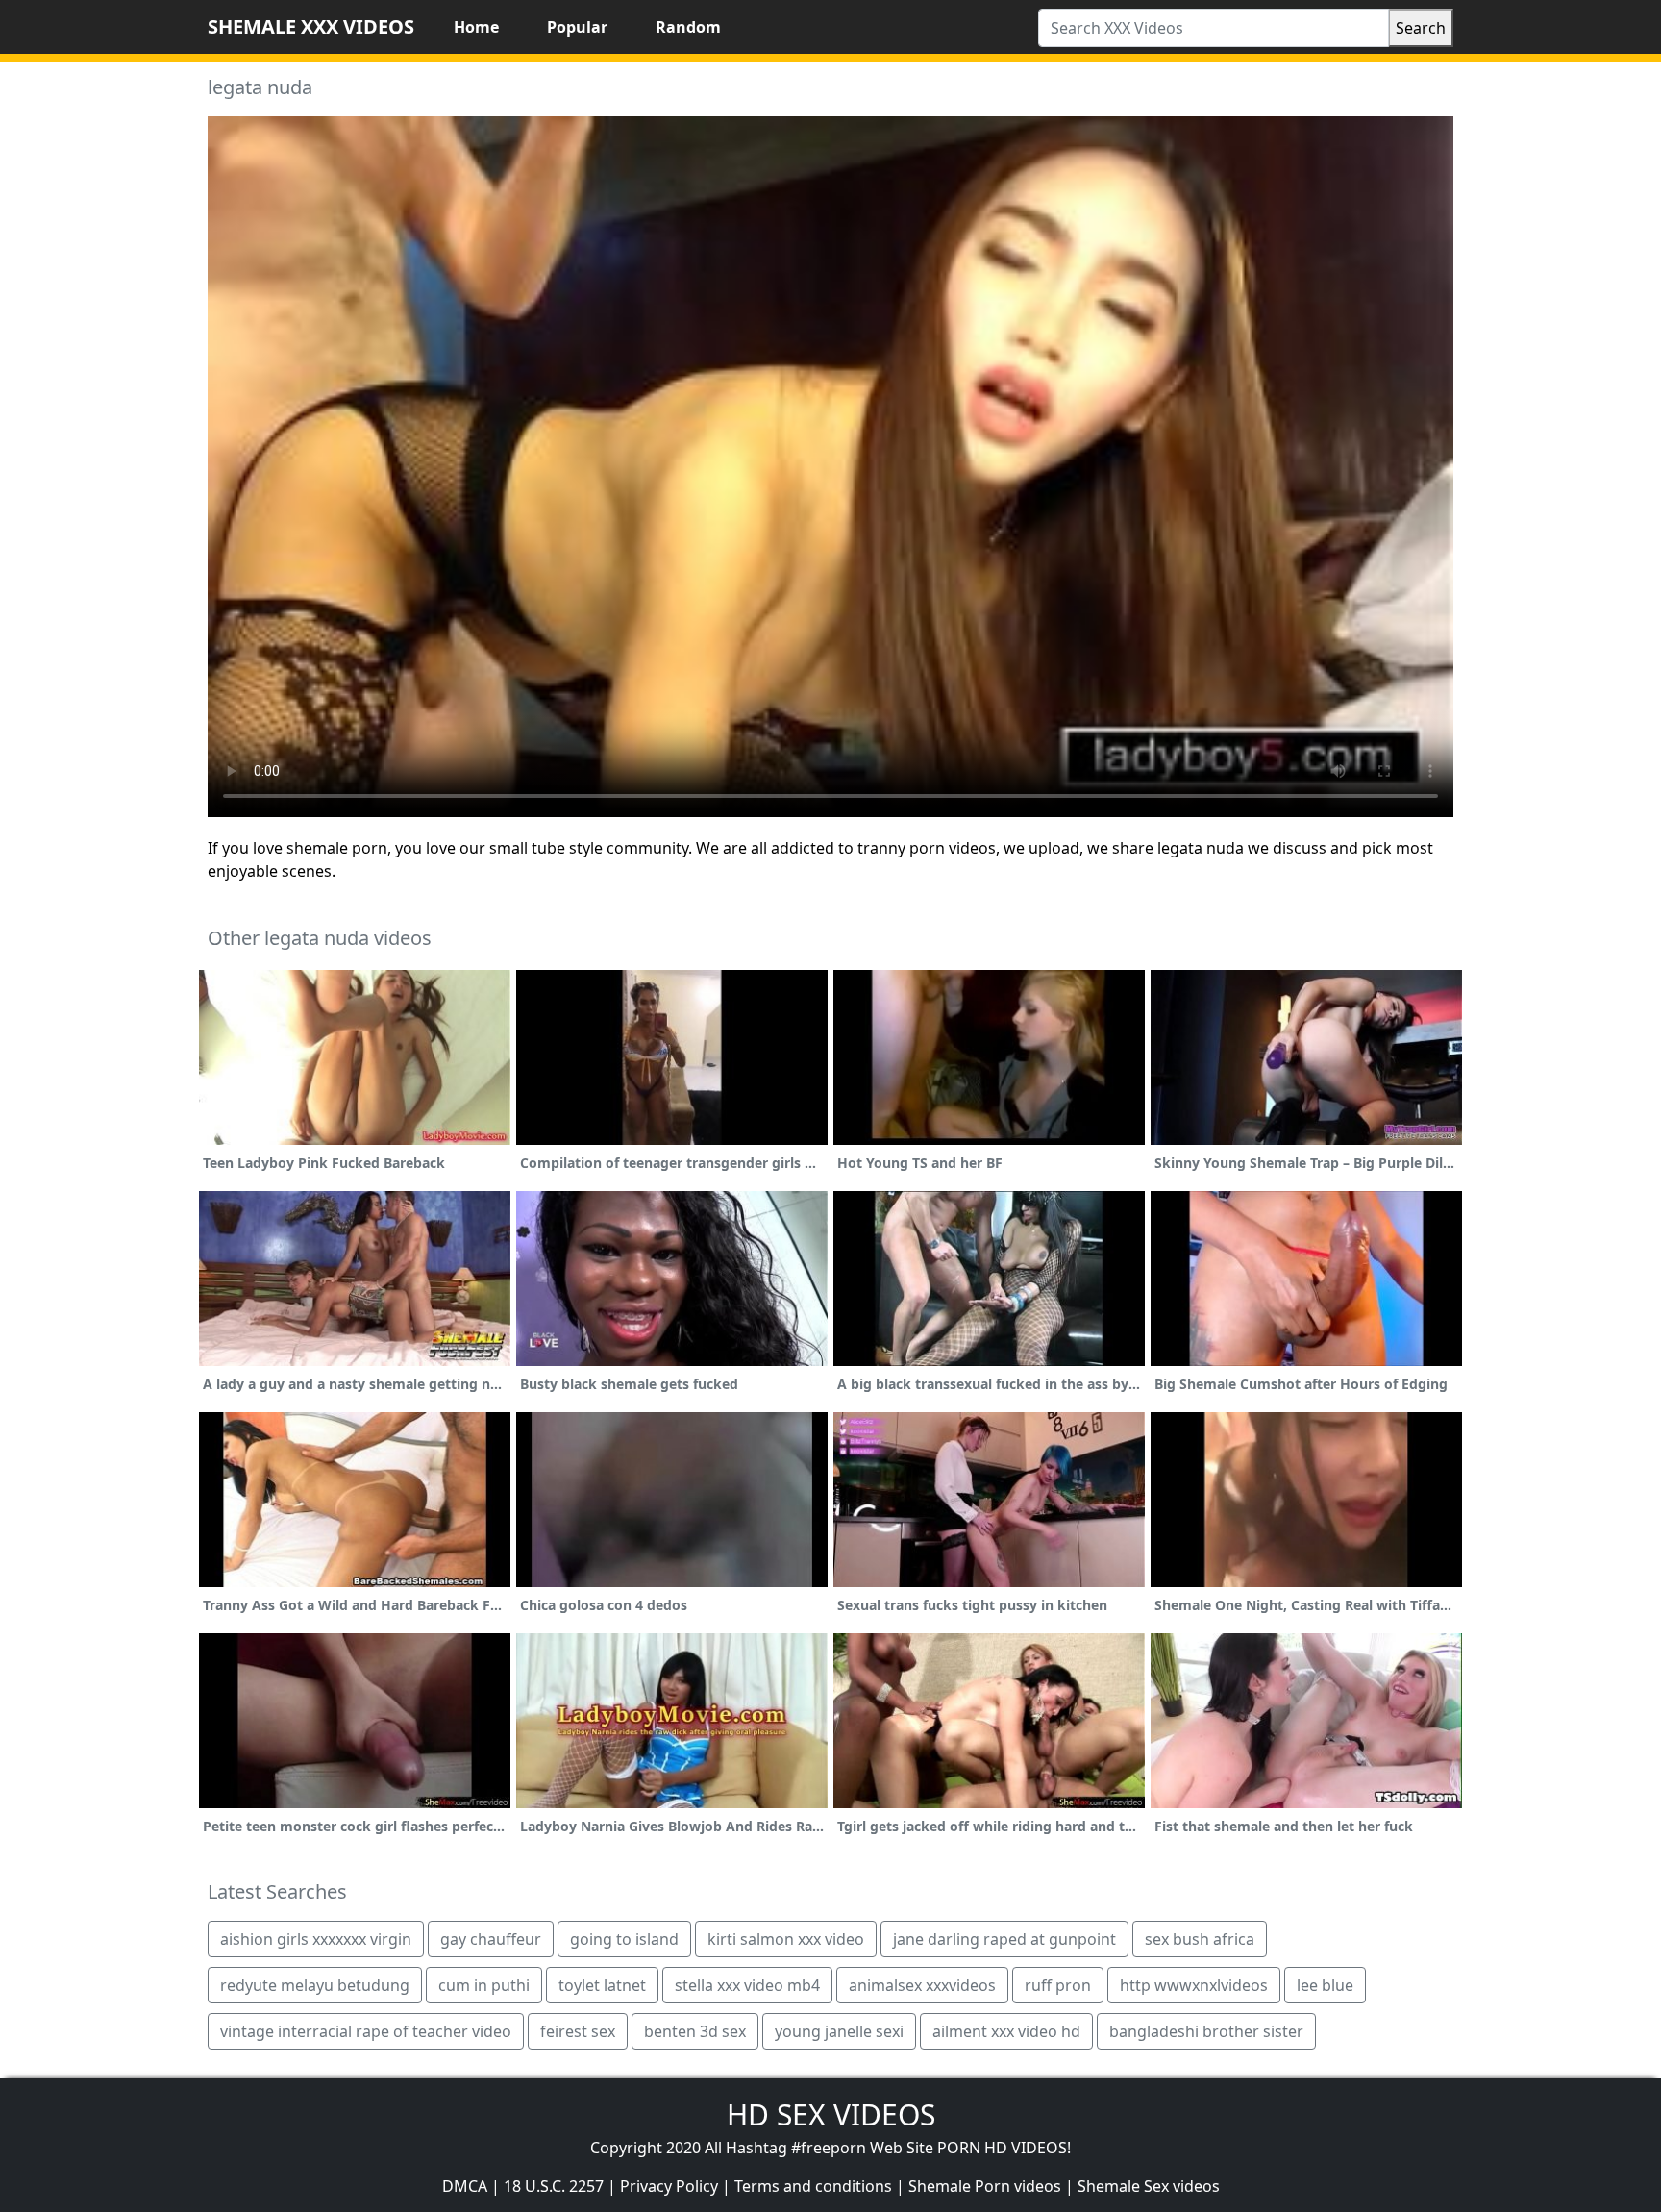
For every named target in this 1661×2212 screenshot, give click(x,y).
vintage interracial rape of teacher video (366, 2031)
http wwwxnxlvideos (1194, 1985)
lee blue (1325, 1985)
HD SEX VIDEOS (831, 2114)
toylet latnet (602, 1985)
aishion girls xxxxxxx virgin (316, 1939)
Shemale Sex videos (1149, 2186)
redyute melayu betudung (315, 1985)
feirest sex (578, 2031)
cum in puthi (484, 1985)
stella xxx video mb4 (747, 1985)
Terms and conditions (813, 2186)
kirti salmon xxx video (786, 1939)
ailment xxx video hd (1006, 2031)
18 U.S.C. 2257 (554, 2186)
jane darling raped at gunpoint (1004, 1939)
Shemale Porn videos (985, 2186)
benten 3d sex (695, 2031)
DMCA (465, 2186)
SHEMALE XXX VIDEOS (311, 26)
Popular (577, 27)
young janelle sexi (839, 2031)
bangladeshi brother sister (1206, 2031)
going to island (624, 1939)
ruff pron (1058, 1985)
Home (476, 27)
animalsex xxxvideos (922, 1985)
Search (1421, 28)
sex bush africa (1200, 1939)
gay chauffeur (491, 1939)
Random (688, 27)
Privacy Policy (669, 2186)
